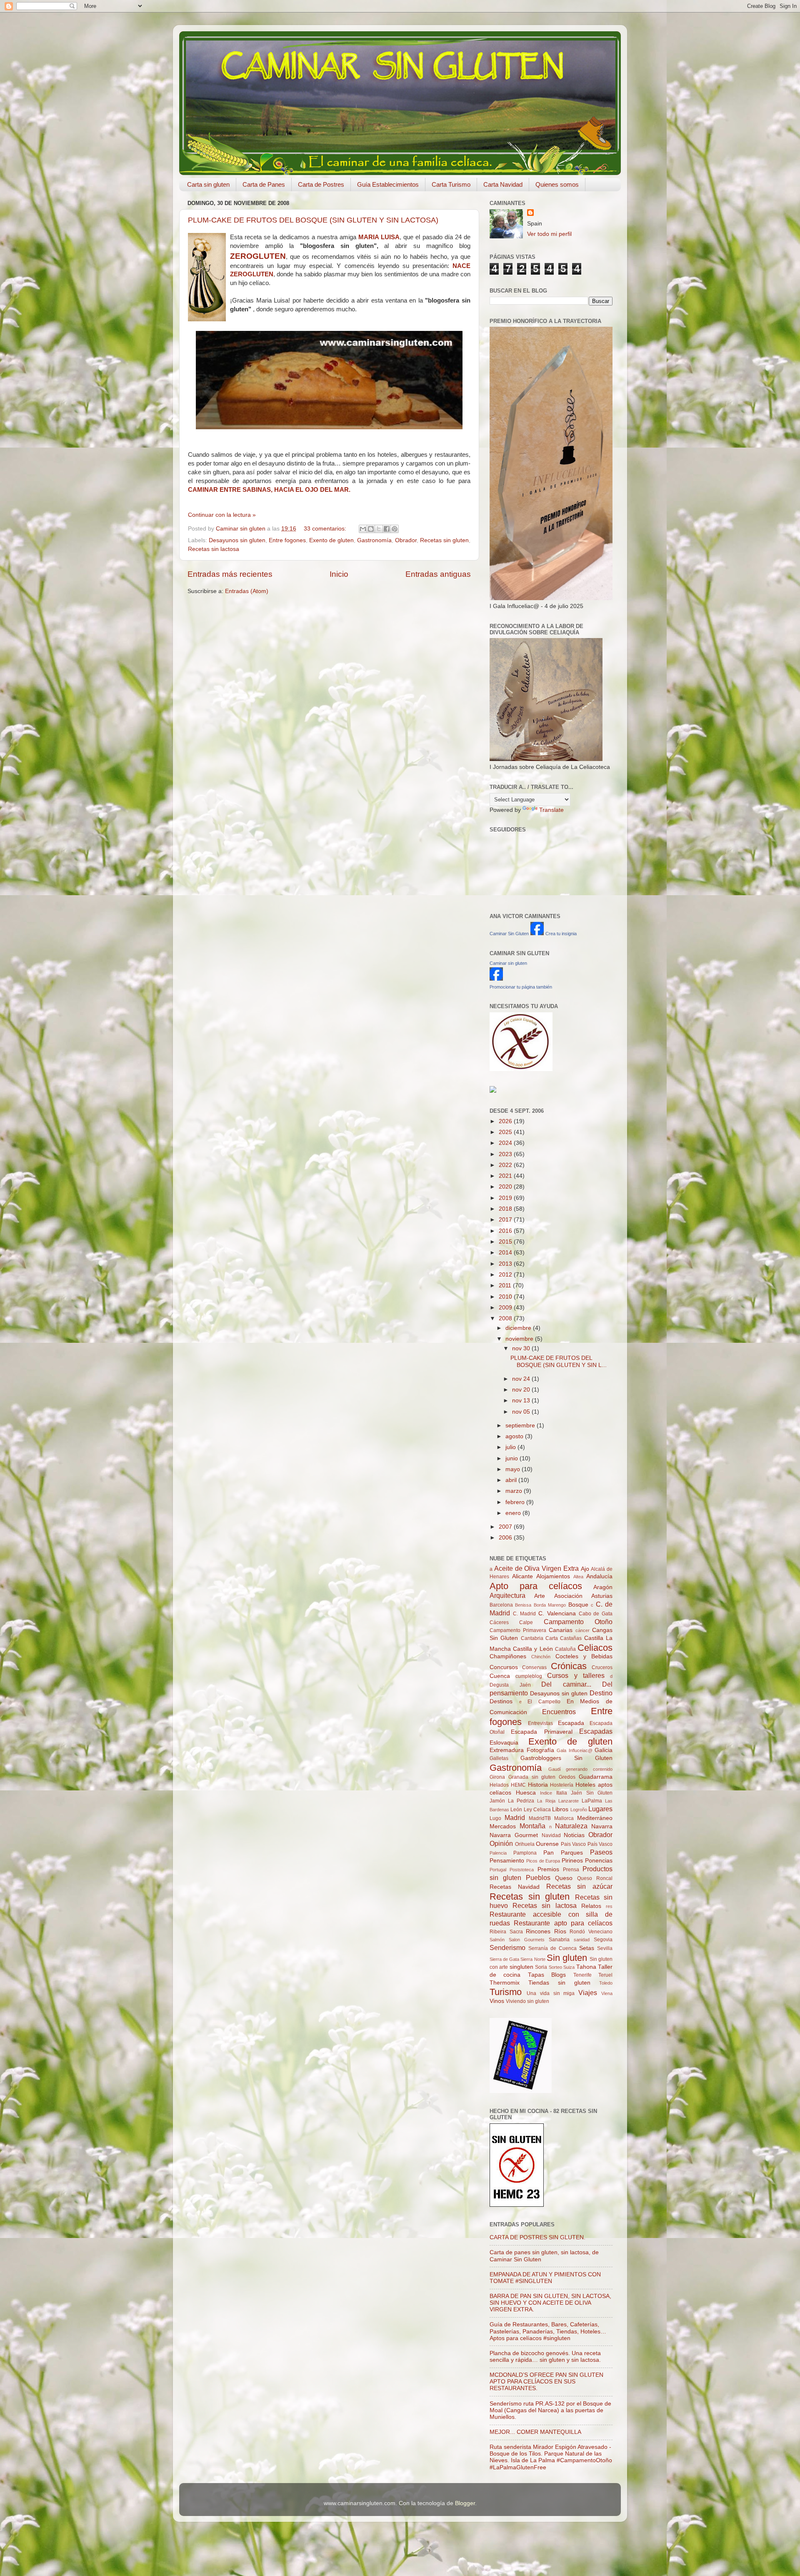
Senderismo (507, 1948)
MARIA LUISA (379, 237)
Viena (607, 1993)
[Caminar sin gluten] (496, 979)
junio (512, 1458)
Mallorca (564, 1818)
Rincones (538, 1931)
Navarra (602, 1826)
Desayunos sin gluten (237, 540)
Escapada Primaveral (541, 1732)
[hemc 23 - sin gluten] (517, 2205)
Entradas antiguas (438, 574)
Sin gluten (567, 1958)
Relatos (591, 1906)
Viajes (588, 1993)
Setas (587, 1948)
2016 (506, 1231)
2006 (506, 1538)
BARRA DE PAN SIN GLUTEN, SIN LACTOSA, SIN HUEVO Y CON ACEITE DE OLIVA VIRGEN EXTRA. (550, 2303)
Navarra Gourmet (514, 1835)
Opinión (501, 1843)
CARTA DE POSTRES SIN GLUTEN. (537, 2237)
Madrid (515, 1817)
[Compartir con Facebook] (387, 529)
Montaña (532, 1826)
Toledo (606, 1983)
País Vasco (600, 1844)
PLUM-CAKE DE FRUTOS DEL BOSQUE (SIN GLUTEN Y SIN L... (559, 1361)
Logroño (579, 1810)
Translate (551, 810)
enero (514, 1513)
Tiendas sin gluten (559, 1983)
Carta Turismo (451, 184)
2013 (506, 1264)
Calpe (526, 1622)
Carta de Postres (321, 184)
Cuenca (500, 1676)
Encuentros (559, 1712)
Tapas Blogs (547, 1975)
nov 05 (522, 1412)
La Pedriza (521, 1801)
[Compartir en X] (379, 529)
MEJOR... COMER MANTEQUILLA (535, 2432)
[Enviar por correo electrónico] (363, 529)
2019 (506, 1198)
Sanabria (559, 1940)
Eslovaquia (504, 1743)
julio (511, 1447)
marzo (515, 1491)
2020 (506, 1187)
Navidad (551, 1835)
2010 (506, 1297)
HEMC (518, 1785)
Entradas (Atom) (247, 591)
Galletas (499, 1758)
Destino (601, 1693)
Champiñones (508, 1656)
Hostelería (562, 1785)
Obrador (406, 540)
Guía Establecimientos (388, 184)
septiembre (521, 1426)
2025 (506, 1132)
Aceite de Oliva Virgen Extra (536, 1568)
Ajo (585, 1569)
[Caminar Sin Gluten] (537, 933)
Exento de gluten (331, 540)
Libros (560, 1809)
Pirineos (572, 1861)
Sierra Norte (533, 1959)
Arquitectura (507, 1595)
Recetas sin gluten (444, 540)
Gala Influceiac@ (575, 1750)
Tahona (586, 1967)
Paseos (601, 1852)
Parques (572, 1853)
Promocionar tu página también (521, 987)
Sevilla (605, 1948)
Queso (564, 1878)
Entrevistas (540, 1723)
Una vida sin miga (551, 1993)
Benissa (523, 1605)
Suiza (569, 1967)
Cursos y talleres (576, 1675)
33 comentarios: (326, 529)
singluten (521, 1967)
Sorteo (555, 1967)
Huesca (526, 1793)
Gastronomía (374, 540)
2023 (506, 1154)
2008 (506, 1318)
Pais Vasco (574, 1844)
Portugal (498, 1870)
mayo (514, 1469)
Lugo (495, 1818)
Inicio (339, 574)
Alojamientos (553, 1576)
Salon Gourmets (527, 1940)
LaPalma (592, 1801)
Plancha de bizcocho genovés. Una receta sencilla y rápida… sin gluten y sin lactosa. (545, 2357)
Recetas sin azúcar (580, 1886)
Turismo (506, 1992)
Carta (552, 1638)
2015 (506, 1242)
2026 (506, 1121)
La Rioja (546, 1801)
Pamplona (525, 1853)
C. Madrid (525, 1614)
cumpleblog (529, 1676)
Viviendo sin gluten (527, 2001)
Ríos (560, 1931)
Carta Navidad (503, 184)
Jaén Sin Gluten (592, 1793)
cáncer (582, 1630)
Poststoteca (522, 1870)
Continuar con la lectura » (222, 515)
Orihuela (525, 1844)
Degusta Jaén (510, 1685)
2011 (506, 1285)
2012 (506, 1275)
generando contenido (589, 1769)
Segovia (603, 1940)
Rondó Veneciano (591, 1932)
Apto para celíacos (536, 1586)
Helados (499, 1785)
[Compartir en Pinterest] (395, 529)
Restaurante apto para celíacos (563, 1923)
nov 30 (522, 1348)
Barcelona (501, 1605)
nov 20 (522, 1390)
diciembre (519, 1328)
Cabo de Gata (596, 1614)
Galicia (604, 1750)
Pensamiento (507, 1861)
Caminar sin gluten (508, 963)
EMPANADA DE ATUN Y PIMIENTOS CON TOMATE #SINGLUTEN (545, 2278)
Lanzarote (569, 1801)
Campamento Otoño (578, 1622)
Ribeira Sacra (506, 1932)
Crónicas (569, 1666)
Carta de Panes (264, 184)
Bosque (578, 1605)
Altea (578, 1577)
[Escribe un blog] (371, 529)
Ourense (547, 1844)
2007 (506, 1527)
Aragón (603, 1587)
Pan (549, 1853)
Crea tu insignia (561, 934)
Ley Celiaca (537, 1810)
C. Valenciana (557, 1613)
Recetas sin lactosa (214, 549)
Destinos (501, 1701)
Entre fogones (287, 540)
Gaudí (555, 1769)
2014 (506, 1253)
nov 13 (522, 1401)
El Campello (544, 1702)
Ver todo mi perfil (549, 234)
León (516, 1810)
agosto (515, 1436)
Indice (546, 1793)
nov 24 (522, 1379)
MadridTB (540, 1818)
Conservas (534, 1667)
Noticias (574, 1835)
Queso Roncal (595, 1878)
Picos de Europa (543, 1861)
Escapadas (596, 1731)
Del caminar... (566, 1684)
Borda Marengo (550, 1605)
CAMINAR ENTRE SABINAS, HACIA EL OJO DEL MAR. (269, 490)
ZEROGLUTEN (258, 256)
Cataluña (565, 1649)
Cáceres (499, 1622)
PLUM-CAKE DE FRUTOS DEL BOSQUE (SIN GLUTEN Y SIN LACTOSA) (313, 220)
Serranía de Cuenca (552, 1948)
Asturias (602, 1596)
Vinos (497, 2001)
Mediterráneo (595, 1818)
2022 (506, 1165)
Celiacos (595, 1648)
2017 (506, 1220)
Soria (541, 1967)
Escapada (571, 1723)
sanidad (582, 1940)
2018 (506, 1209)
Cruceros (602, 1667)
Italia (562, 1793)
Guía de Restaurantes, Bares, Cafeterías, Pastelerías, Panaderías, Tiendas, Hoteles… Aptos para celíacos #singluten (548, 2331)
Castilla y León (533, 1649)
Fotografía (540, 1750)
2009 (506, 1308)
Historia (538, 1785)
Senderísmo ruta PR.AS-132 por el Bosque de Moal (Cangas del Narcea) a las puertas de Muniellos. (550, 2410)
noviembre (520, 1339)
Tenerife (582, 1975)
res (609, 1906)
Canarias (561, 1630)
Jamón (497, 1801)
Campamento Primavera (518, 1630)
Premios (548, 1869)
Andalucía (599, 1576)
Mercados (503, 1826)
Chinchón (541, 1657)
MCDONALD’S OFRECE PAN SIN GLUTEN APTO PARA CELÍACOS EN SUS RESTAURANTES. (546, 2382)
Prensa (571, 1870)
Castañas (571, 1638)
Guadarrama (596, 1777)
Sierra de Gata (504, 1959)
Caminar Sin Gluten (509, 934)
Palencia (498, 1853)
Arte (540, 1596)
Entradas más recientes (230, 574)
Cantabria (532, 1638)
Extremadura (507, 1750)
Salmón (497, 1940)
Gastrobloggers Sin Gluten (566, 1758)
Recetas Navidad (515, 1887)
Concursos (504, 1667)
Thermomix (505, 1983)
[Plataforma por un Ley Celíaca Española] (521, 1069)
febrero (516, 1502)
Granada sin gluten (532, 1777)
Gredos (567, 1777)
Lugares (600, 1809)
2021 (506, 1176)
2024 (506, 1143)
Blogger (465, 2503)
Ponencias (599, 1861)
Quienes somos (557, 184)
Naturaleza (571, 1826)
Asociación (568, 1596)
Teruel (605, 1975)
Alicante (522, 1576)
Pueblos (538, 1878)
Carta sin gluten (208, 184)
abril (512, 1480)
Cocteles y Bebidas (584, 1656)
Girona (497, 1777)
